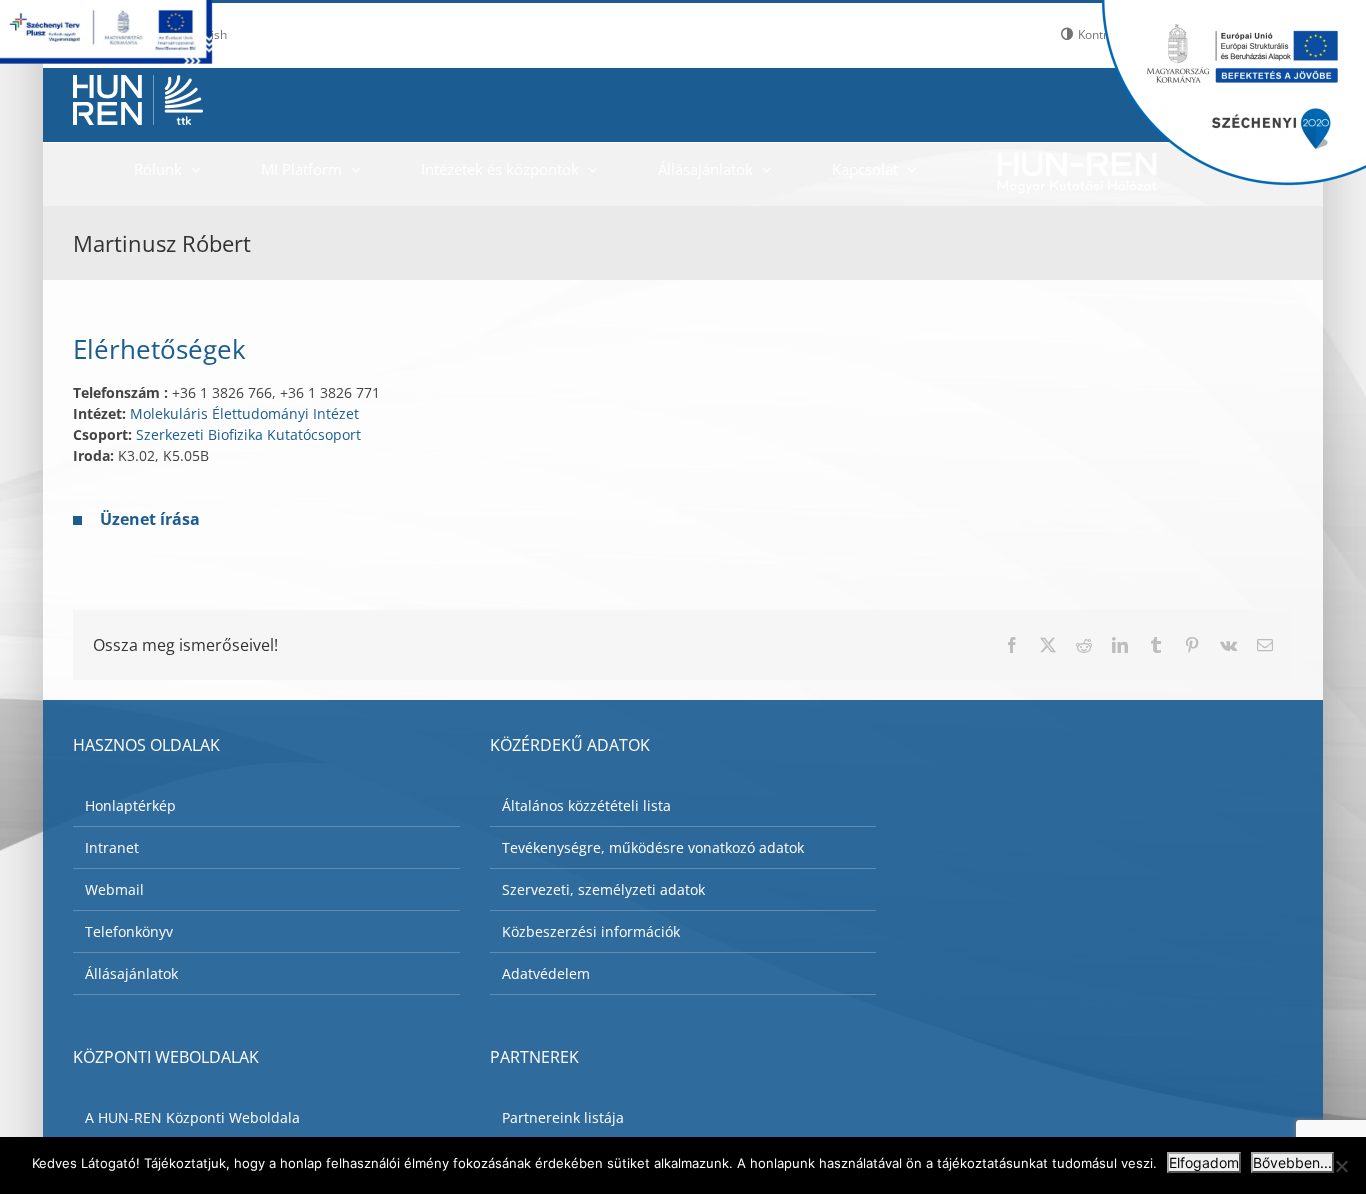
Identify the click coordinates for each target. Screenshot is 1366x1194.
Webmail (114, 889)
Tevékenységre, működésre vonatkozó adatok (653, 847)
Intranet (112, 847)
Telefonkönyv (129, 931)
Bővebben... (1292, 1162)
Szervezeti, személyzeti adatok (603, 889)
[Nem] (1341, 1166)
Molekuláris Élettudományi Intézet (244, 413)
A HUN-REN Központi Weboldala (192, 1117)
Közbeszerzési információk (591, 931)
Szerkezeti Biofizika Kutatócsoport (248, 434)
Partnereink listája (563, 1117)
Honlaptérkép (130, 805)
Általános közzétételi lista (586, 805)
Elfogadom (1204, 1162)
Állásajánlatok (131, 973)
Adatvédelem (546, 973)
